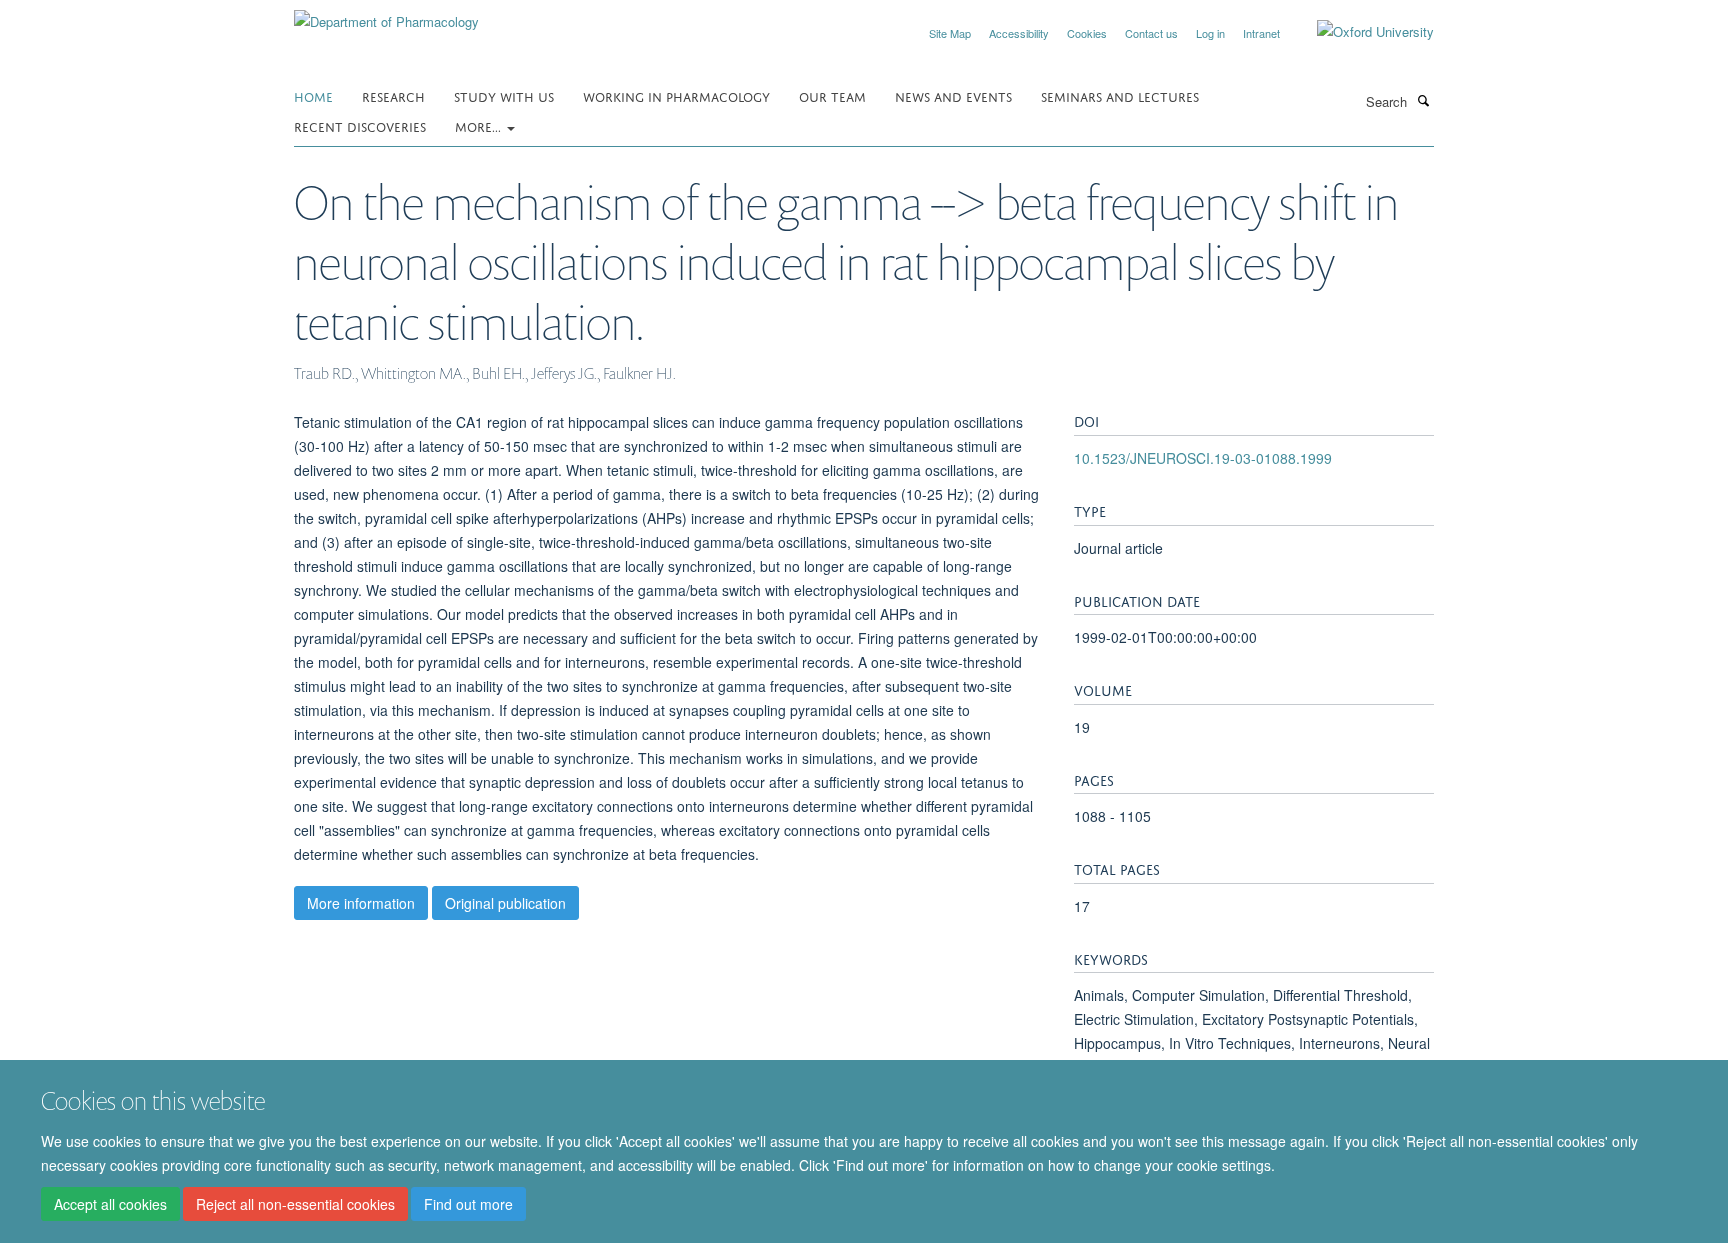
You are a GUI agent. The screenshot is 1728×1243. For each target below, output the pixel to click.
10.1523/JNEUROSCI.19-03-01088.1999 (1203, 458)
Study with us (504, 95)
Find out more (468, 1204)
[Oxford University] (1360, 32)
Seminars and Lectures (1120, 95)
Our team (832, 95)
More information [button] (361, 903)
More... (480, 125)
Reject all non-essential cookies (295, 1204)
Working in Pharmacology (676, 95)
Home (313, 95)
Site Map (950, 33)
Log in (1210, 33)
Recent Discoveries (360, 125)
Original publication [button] (505, 903)
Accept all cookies (110, 1204)
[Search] (1423, 100)
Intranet (1261, 33)
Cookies (1087, 33)
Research (393, 95)
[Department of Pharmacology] (386, 14)
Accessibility (1019, 33)
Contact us (1151, 33)
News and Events (953, 95)
